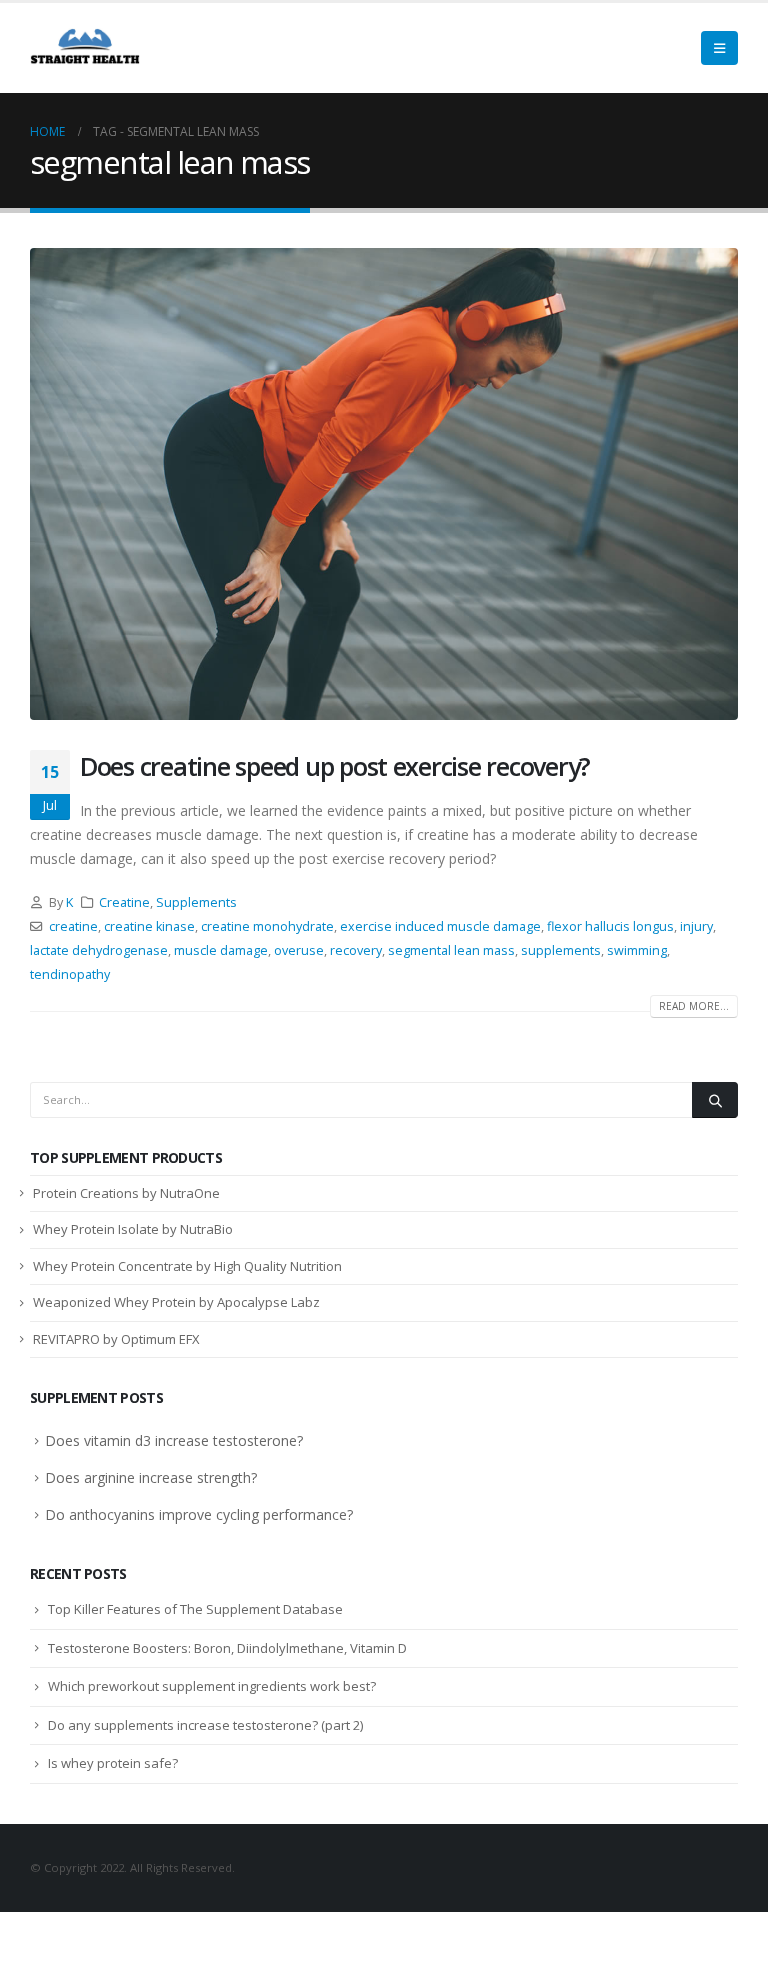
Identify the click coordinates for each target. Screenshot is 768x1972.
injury (696, 926)
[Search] (715, 1100)
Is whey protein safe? (113, 1763)
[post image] (384, 484)
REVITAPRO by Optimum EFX (116, 1339)
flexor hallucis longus (610, 926)
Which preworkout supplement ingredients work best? (212, 1686)
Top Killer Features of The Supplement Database (195, 1609)
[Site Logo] (85, 48)
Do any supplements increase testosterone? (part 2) (205, 1725)
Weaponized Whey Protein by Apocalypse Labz (176, 1302)
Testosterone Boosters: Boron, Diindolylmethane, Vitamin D (227, 1648)
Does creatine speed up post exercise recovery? (335, 766)
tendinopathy (70, 974)
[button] (719, 48)
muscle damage (221, 950)
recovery (356, 950)
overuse (299, 950)
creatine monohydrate (267, 926)
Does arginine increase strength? (151, 1477)
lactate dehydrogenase (99, 950)
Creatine (124, 902)
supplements (561, 950)
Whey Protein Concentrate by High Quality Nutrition (187, 1266)
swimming (637, 950)
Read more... (694, 1006)
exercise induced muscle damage (440, 926)
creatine (73, 926)
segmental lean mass (451, 950)
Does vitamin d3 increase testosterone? (174, 1440)
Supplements (196, 902)
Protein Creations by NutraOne (126, 1193)
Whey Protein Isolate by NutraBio (133, 1229)
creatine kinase (149, 926)
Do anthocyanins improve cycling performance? (199, 1514)
